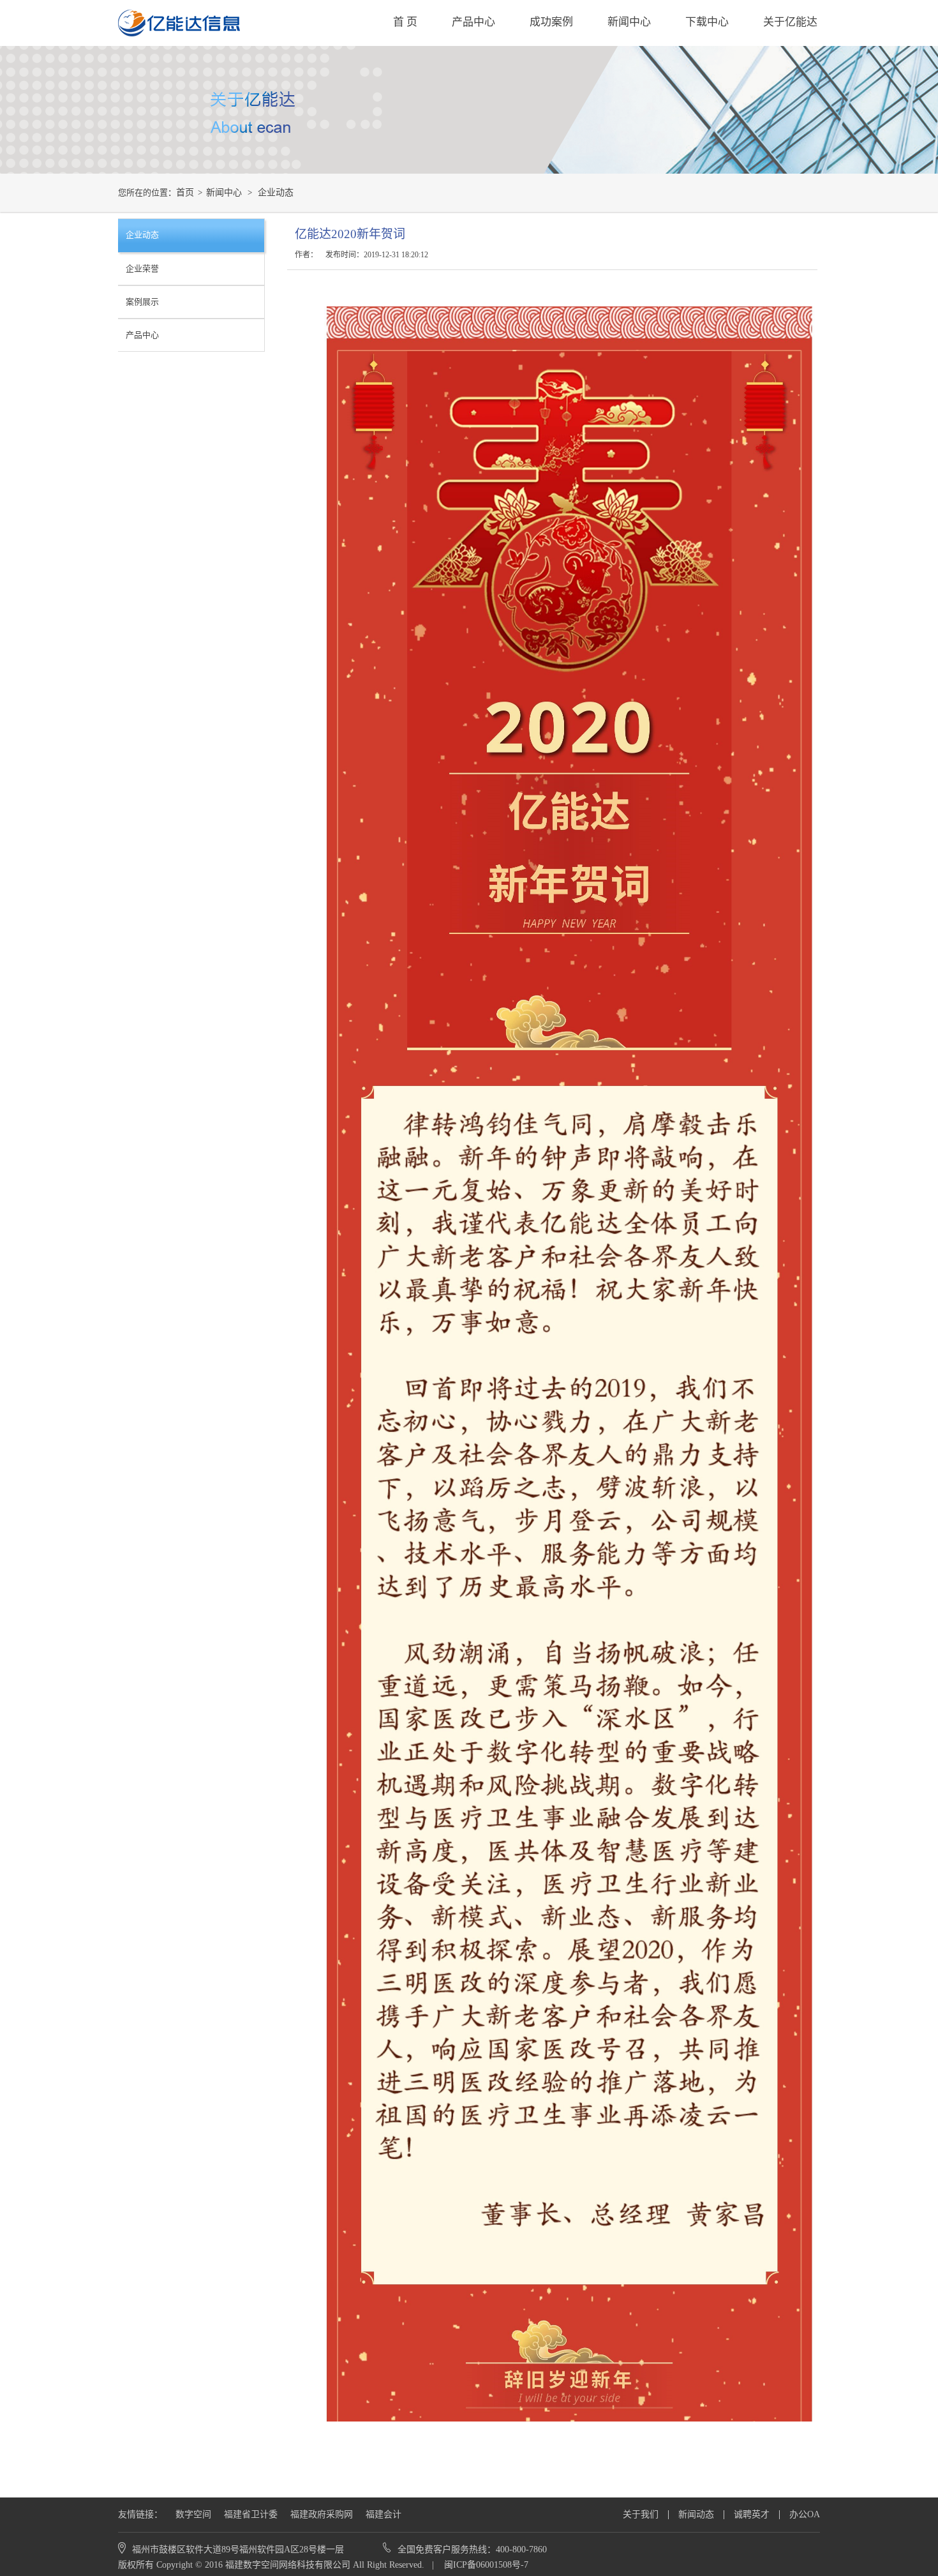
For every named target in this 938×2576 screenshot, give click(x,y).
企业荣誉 (142, 268)
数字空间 (193, 2514)
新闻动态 (696, 2514)
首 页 (405, 22)
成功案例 (551, 22)
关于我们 (641, 2514)
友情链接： (140, 2514)
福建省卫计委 (251, 2514)
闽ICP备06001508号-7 (485, 2565)
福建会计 (383, 2514)
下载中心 (707, 22)
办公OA (805, 2514)
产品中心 (473, 22)
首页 (185, 192)
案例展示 (142, 302)
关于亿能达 (790, 22)
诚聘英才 (752, 2514)
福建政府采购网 (322, 2514)
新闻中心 (629, 22)
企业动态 (276, 192)
